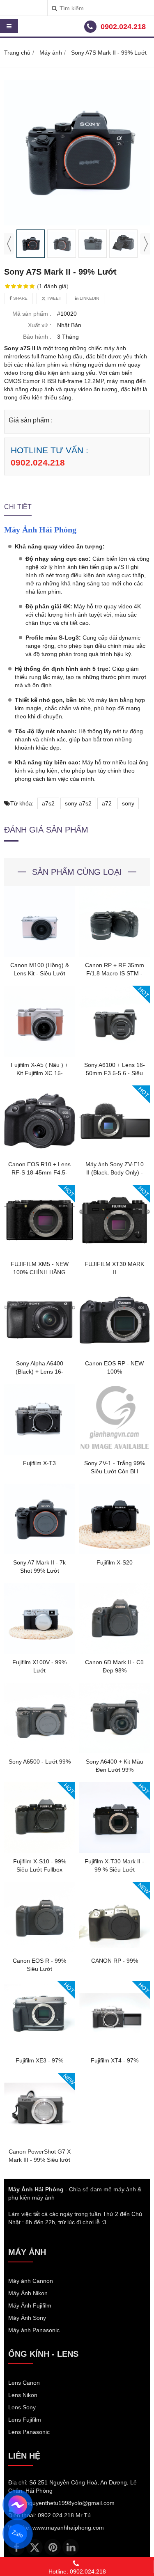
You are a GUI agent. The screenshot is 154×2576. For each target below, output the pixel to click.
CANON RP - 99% (115, 1961)
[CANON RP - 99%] (115, 1950)
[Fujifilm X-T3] (40, 1453)
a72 (107, 803)
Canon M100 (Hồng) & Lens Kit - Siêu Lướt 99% (40, 973)
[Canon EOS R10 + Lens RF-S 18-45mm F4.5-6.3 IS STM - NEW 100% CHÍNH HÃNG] (40, 1154)
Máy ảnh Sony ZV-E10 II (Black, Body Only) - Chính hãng (115, 1172)
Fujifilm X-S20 (115, 1562)
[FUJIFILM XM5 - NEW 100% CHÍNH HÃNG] (40, 1254)
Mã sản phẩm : (32, 314)
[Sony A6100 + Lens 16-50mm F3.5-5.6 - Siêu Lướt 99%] (115, 1055)
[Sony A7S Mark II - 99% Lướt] (77, 153)
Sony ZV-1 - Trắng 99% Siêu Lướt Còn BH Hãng (115, 1471)
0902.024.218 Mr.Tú (64, 2515)
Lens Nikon (23, 2395)
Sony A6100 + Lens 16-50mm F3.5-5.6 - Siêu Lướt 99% (115, 1073)
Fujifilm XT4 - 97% (115, 2060)
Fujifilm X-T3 (39, 1463)
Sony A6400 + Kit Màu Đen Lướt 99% (115, 1766)
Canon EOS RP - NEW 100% (114, 1367)
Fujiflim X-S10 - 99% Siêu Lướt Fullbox (40, 1865)
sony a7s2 (78, 803)
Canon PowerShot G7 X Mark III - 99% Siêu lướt (40, 2156)
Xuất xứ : (40, 325)
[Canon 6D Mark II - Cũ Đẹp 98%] (115, 1652)
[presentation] (9, 244)
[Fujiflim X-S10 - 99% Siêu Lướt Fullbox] (40, 1851)
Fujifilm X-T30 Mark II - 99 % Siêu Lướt (114, 1865)
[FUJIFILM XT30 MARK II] (115, 1254)
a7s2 (48, 803)
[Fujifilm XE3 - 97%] (40, 2050)
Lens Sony (22, 2407)
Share (20, 298)
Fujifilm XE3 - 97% (39, 2060)
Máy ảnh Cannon (31, 2281)
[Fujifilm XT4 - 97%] (115, 2050)
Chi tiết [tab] (18, 507)
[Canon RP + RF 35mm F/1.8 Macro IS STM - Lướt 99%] (115, 955)
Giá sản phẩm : (31, 420)
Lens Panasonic (29, 2432)
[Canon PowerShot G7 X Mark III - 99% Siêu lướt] (40, 2141)
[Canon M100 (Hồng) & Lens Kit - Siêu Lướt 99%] (40, 955)
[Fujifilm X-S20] (115, 1552)
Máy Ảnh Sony (27, 2318)
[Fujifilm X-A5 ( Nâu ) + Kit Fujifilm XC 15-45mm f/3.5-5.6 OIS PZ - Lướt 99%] (40, 1055)
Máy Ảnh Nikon (28, 2293)
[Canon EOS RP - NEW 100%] (115, 1353)
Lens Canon (24, 2383)
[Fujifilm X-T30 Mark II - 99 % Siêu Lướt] (115, 1851)
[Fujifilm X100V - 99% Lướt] (40, 1652)
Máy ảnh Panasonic (34, 2330)
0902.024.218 (123, 27)
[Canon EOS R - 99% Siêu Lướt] (40, 1950)
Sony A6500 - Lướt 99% (40, 1762)
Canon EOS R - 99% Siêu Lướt (39, 1965)
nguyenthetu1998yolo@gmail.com (70, 2503)
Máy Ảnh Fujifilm (30, 2305)
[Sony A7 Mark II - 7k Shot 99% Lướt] (40, 1552)
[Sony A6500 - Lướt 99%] (40, 1751)
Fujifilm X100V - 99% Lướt (39, 1666)
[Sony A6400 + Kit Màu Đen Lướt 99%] (115, 1751)
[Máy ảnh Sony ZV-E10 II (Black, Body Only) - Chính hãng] (115, 1154)
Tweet (53, 298)
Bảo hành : (37, 337)
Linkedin (89, 298)
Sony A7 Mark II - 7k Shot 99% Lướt (39, 1567)
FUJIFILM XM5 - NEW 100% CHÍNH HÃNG (40, 1268)
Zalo (18, 2534)
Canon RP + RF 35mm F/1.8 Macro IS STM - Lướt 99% (115, 973)
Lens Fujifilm (25, 2420)
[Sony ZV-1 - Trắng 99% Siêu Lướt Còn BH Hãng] (115, 1453)
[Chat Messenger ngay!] (17, 2505)
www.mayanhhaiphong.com (68, 2528)
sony (128, 803)
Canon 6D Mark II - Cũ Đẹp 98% (114, 1666)
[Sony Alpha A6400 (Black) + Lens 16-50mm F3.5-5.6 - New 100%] (40, 1353)
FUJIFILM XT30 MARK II (114, 1268)
